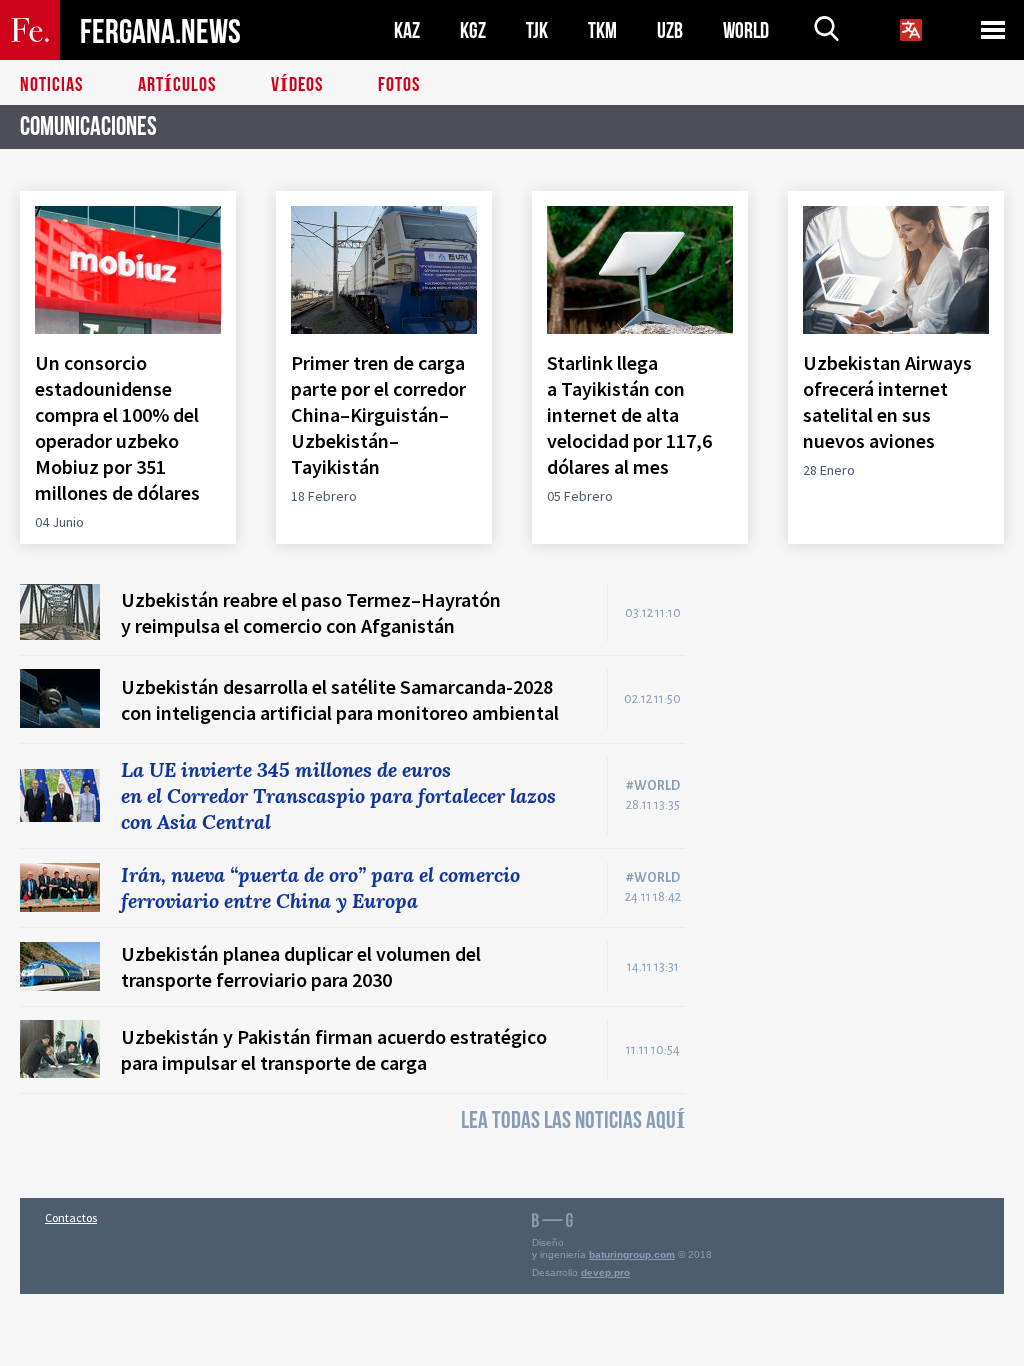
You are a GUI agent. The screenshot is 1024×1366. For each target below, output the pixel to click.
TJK (537, 30)
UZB (670, 30)
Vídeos (297, 85)
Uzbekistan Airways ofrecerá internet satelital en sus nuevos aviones (887, 401)
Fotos (399, 85)
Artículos (177, 85)
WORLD (746, 30)
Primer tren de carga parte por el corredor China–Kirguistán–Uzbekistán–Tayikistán (378, 414)
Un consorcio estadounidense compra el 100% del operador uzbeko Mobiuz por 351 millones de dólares (119, 427)
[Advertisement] (864, 709)
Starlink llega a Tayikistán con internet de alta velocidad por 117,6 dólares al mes (629, 414)
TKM (602, 30)
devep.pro (605, 1272)
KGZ (473, 30)
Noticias (51, 85)
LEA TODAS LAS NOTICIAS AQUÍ (573, 1120)
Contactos (71, 1217)
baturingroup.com (632, 1254)
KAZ (407, 30)
